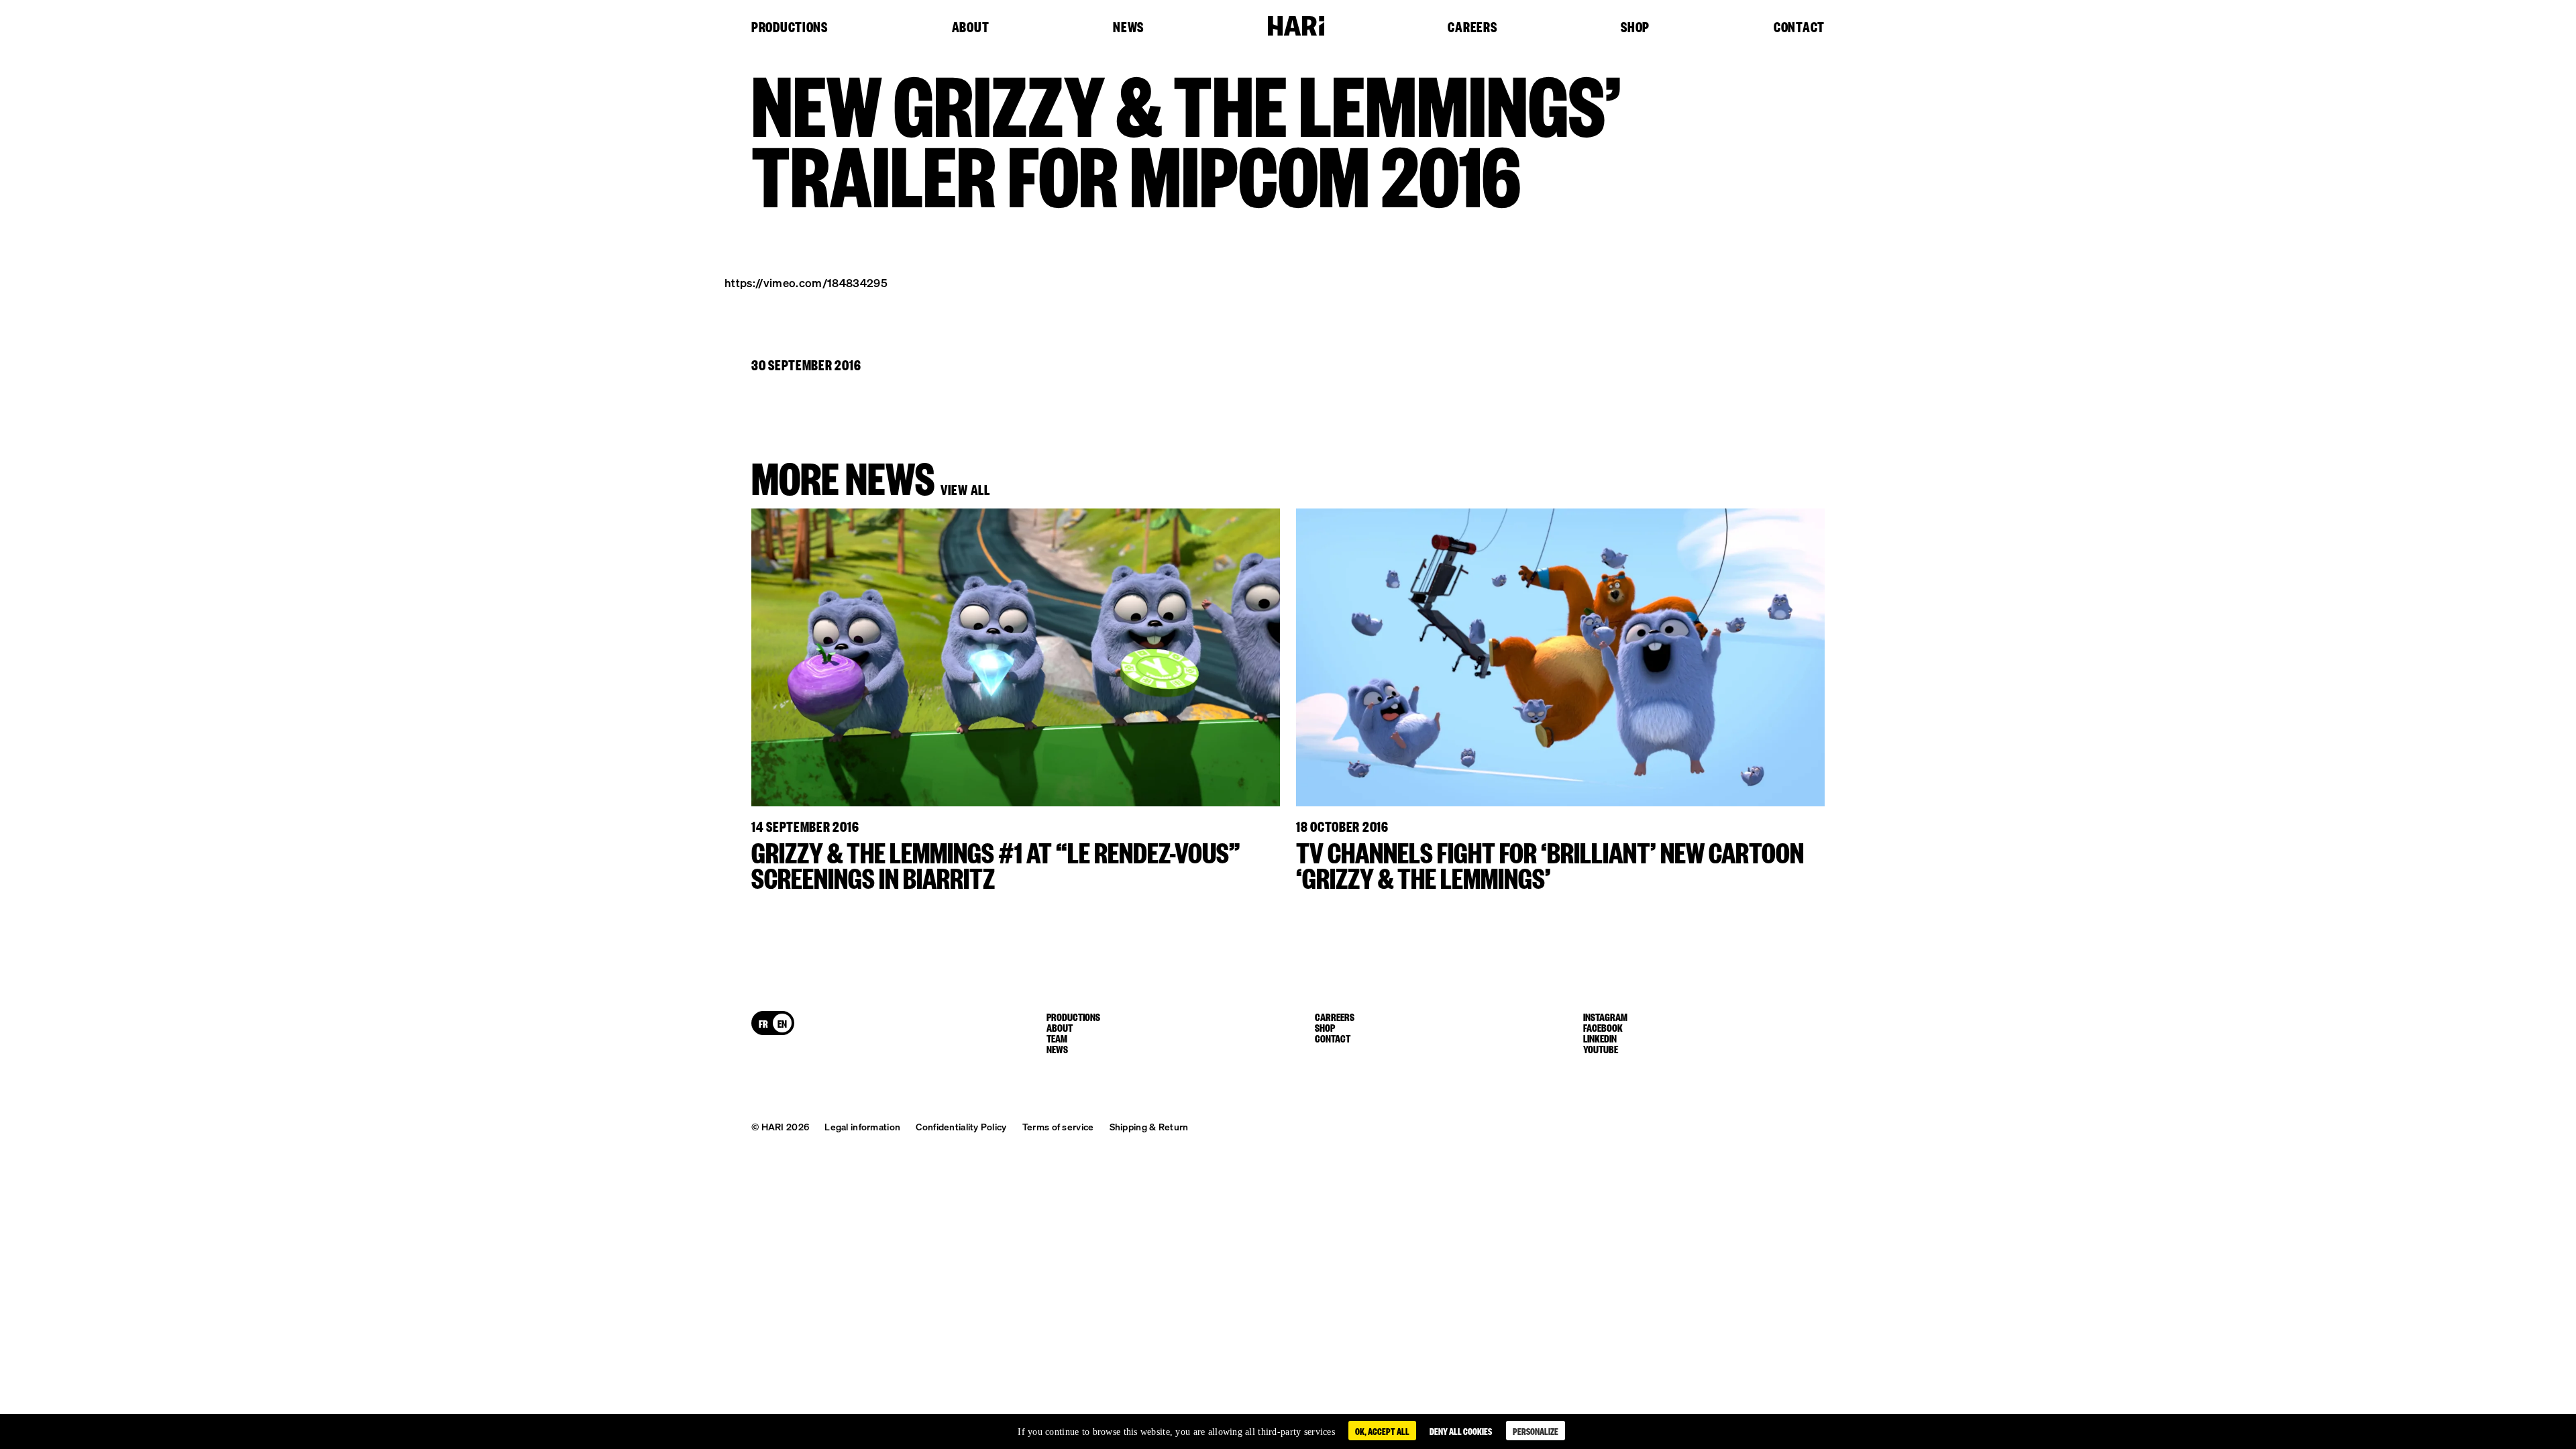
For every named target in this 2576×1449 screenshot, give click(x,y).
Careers (1472, 28)
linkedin (1600, 1038)
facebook (1603, 1027)
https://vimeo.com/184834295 (806, 282)
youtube (1601, 1049)
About (971, 28)
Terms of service (1058, 1126)
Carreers (1335, 1016)
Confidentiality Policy (961, 1126)
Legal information (862, 1126)
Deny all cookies (1461, 1431)
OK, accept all (1382, 1431)
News (1128, 28)
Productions (790, 28)
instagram (1605, 1016)
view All (965, 489)
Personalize (1536, 1431)
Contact (1799, 28)
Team (1057, 1038)
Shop (1635, 28)
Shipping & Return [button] (1149, 1126)
